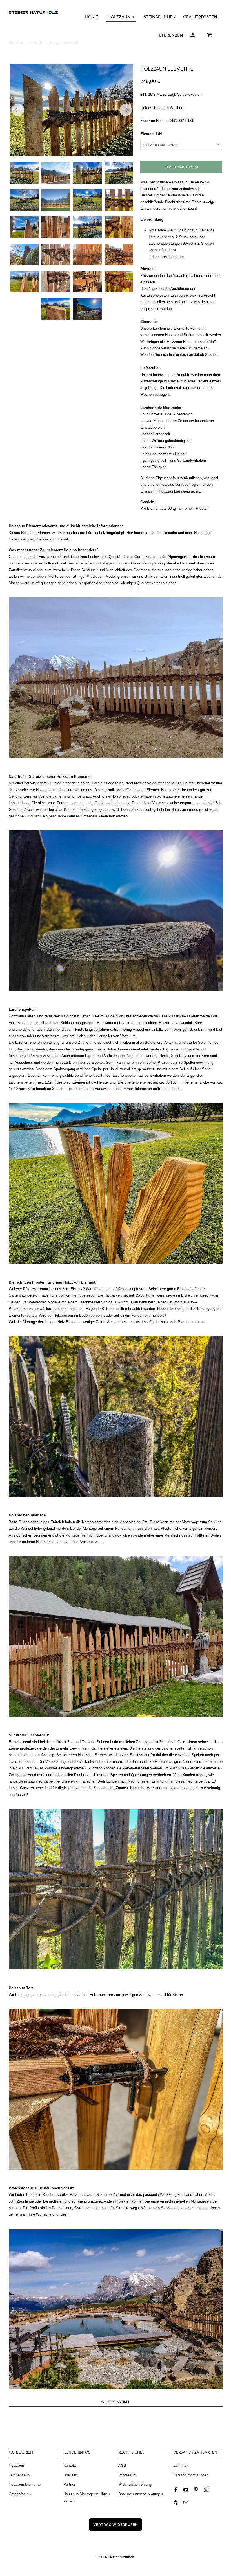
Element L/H (151, 134)
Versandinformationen (191, 2475)
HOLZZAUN (121, 16)
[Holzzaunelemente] (72, 110)
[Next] (126, 110)
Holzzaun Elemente (25, 2484)
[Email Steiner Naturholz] (186, 2503)
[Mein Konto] (193, 36)
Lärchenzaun (19, 2475)
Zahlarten (181, 2466)
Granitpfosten (20, 2494)
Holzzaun (16, 2466)
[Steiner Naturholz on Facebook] (176, 2490)
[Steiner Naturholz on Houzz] (176, 2503)
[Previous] (18, 110)
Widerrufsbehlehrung (135, 2484)
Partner (69, 2484)
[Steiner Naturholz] (33, 8)
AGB (122, 2466)
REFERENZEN (170, 35)
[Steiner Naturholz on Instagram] (206, 2490)
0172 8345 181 (181, 121)
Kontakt (70, 2466)
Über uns (71, 2475)
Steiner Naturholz (121, 2557)
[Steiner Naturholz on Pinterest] (196, 2490)
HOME (92, 17)
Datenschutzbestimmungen (141, 2494)
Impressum (127, 2475)
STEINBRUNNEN (160, 17)
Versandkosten (189, 94)
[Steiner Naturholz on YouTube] (186, 2490)
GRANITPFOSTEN (200, 17)
